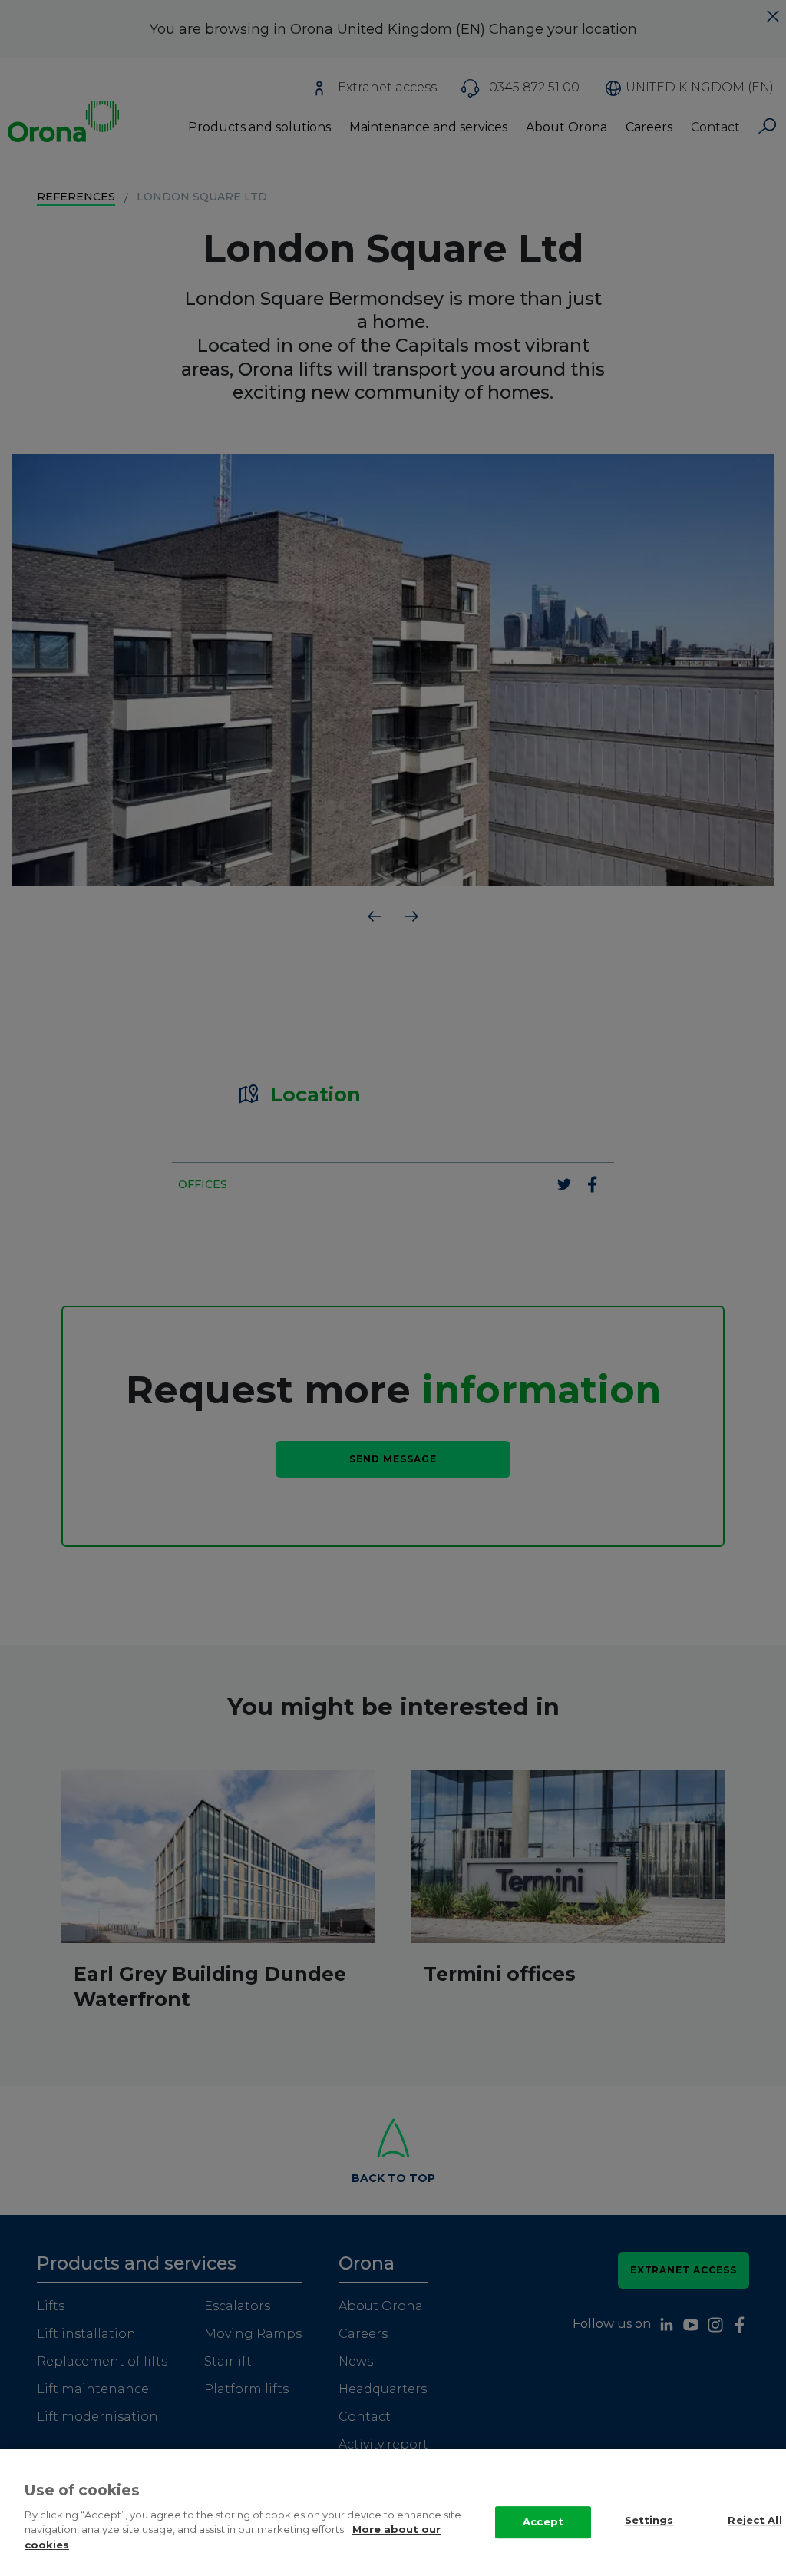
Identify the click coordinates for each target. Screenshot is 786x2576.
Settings (649, 2520)
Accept (543, 2521)
